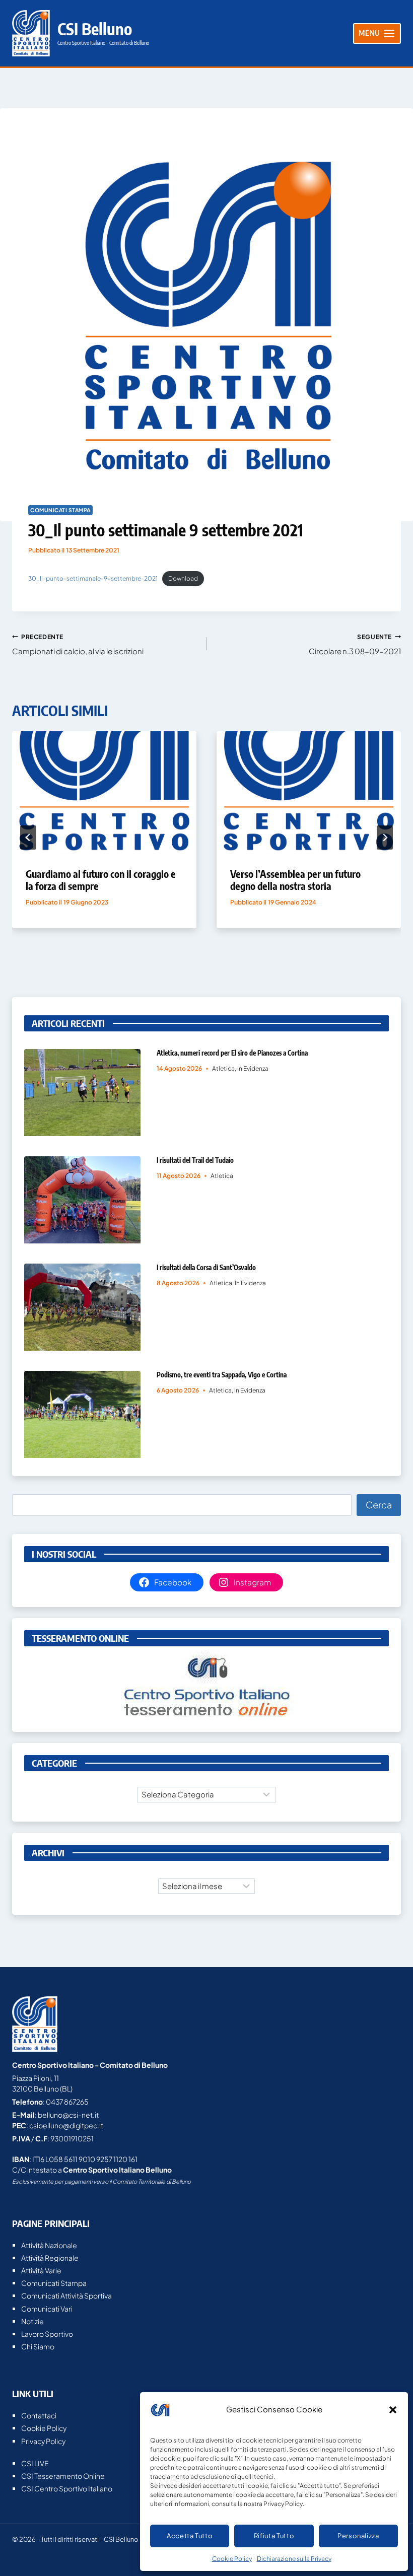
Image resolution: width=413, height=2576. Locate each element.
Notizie (32, 2321)
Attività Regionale (50, 2258)
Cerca (379, 1505)
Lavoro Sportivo (47, 2334)
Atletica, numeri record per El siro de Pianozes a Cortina (232, 1053)
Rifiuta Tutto (274, 2536)
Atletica (223, 1068)
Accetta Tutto (190, 2536)
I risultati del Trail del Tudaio (195, 1160)
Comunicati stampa (60, 510)
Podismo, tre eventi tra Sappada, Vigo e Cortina (222, 1375)
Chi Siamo (38, 2346)
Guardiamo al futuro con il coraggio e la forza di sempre (101, 880)
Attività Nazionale (49, 2245)
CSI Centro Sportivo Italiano (67, 2488)
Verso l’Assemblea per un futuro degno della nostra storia (295, 880)
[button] (393, 2410)
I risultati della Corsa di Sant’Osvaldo (206, 1267)
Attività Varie (41, 2270)
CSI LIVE (35, 2463)
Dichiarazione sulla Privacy (294, 2559)
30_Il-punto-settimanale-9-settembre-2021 (93, 578)
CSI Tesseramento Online (63, 2476)
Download (183, 578)
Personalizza (358, 2536)
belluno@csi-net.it (68, 2115)
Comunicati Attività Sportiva (66, 2295)
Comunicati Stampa (54, 2283)
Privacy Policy (43, 2441)
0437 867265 (67, 2102)
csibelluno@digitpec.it (66, 2125)
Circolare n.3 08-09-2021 (355, 644)
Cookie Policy (232, 2559)
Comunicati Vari (47, 2309)
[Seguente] (385, 838)
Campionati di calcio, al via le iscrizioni (78, 644)
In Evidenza (253, 1068)
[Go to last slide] (28, 838)
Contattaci (39, 2415)
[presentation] (104, 793)
